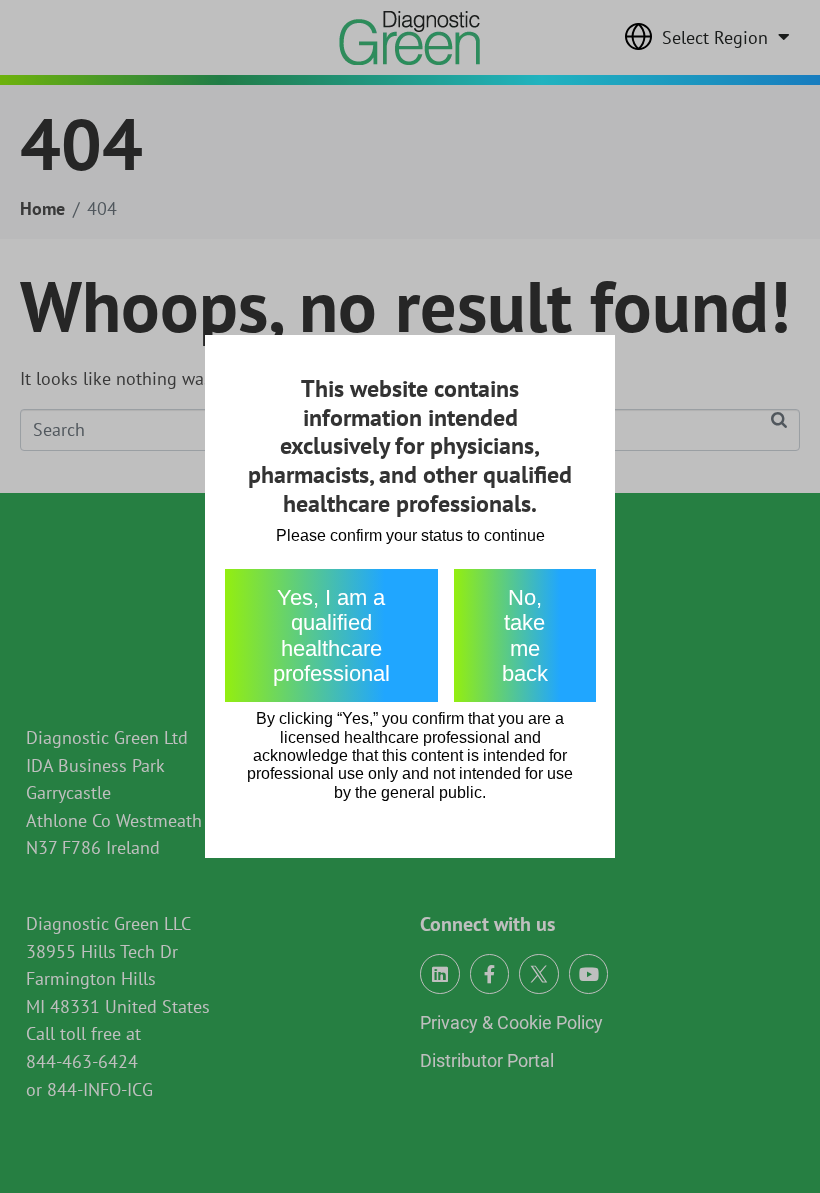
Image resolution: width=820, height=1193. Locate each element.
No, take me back (525, 635)
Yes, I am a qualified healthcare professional (331, 635)
